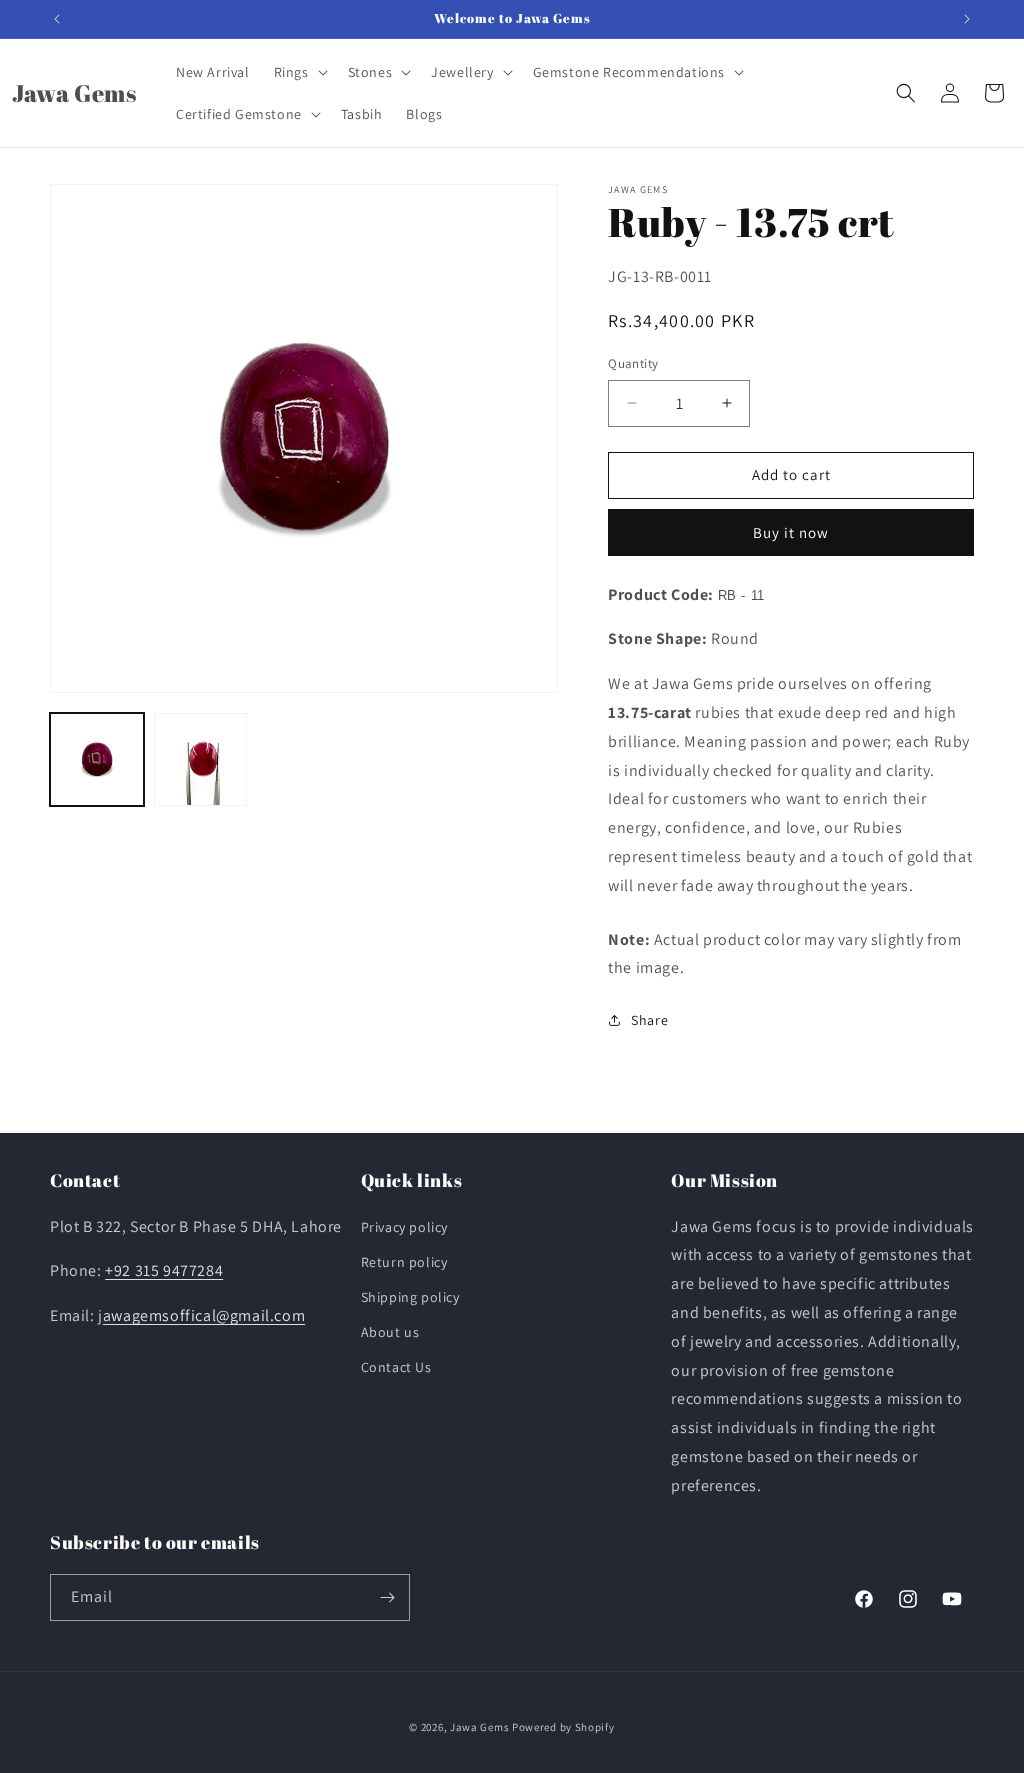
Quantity (633, 363)
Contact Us (396, 1367)
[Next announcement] (967, 19)
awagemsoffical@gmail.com (204, 1315)
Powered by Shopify (563, 1727)
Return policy (404, 1262)
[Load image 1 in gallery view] (97, 760)
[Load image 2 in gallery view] (201, 760)
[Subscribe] (387, 1597)
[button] (299, 72)
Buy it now (791, 532)
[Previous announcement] (57, 19)
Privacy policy (404, 1227)
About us (390, 1332)
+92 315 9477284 (164, 1270)
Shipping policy (410, 1297)
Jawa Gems (479, 1727)
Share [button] (649, 1020)
